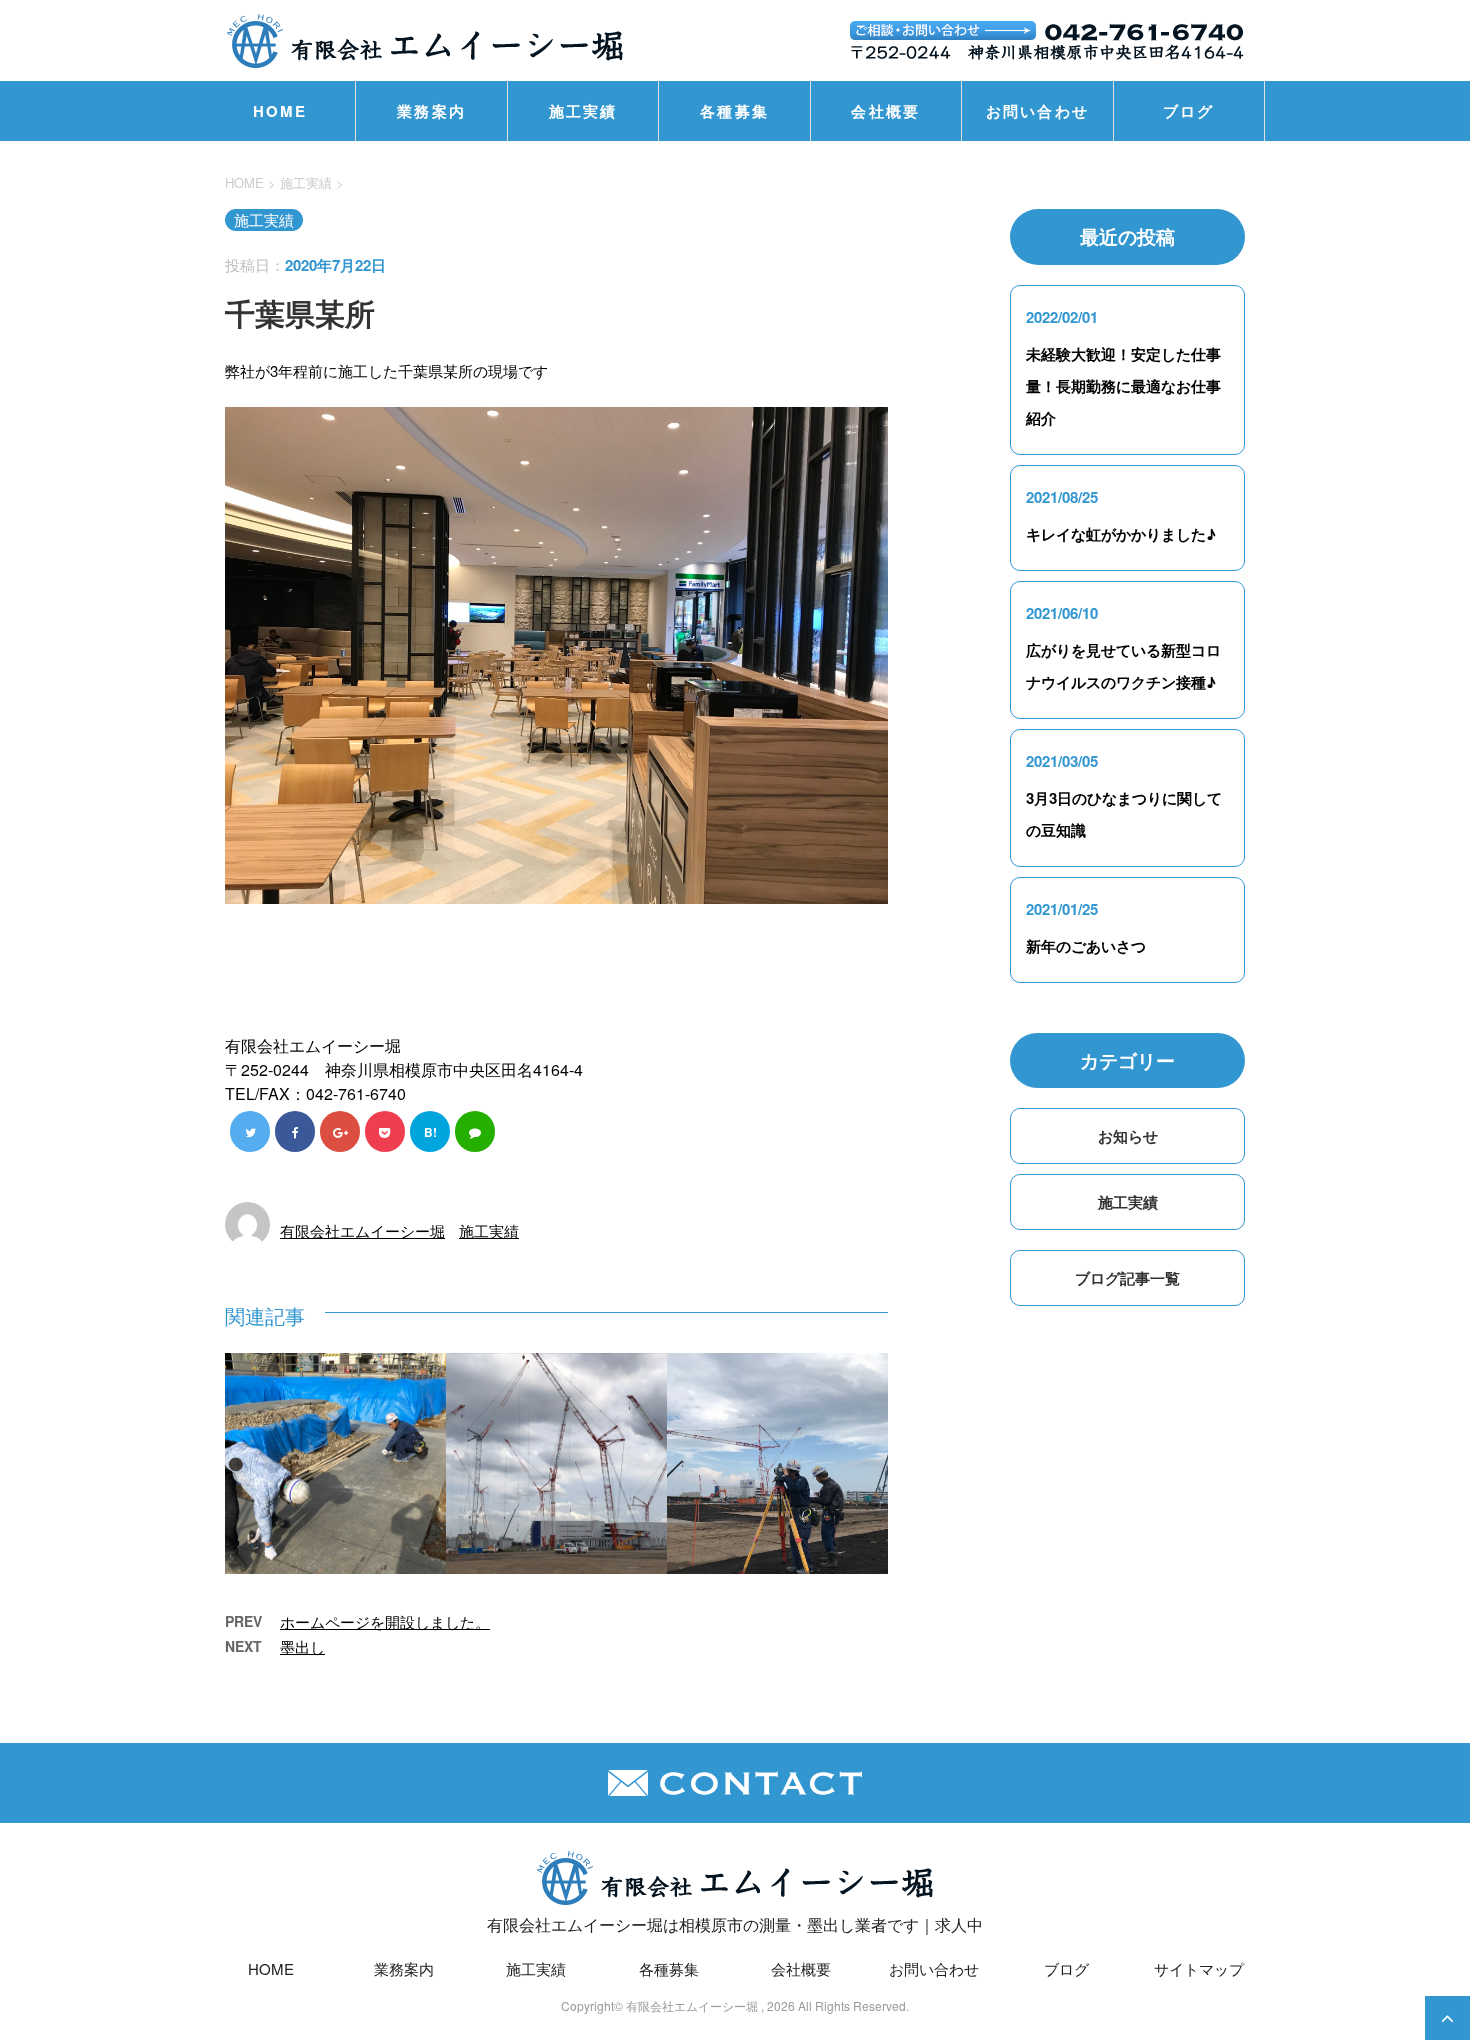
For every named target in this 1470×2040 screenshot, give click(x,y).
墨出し (302, 1646)
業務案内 (431, 111)
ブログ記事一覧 (1127, 1278)
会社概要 (885, 111)
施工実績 (583, 111)
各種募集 (734, 111)
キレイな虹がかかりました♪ (1121, 534)
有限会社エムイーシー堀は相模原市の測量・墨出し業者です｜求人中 (735, 1924)
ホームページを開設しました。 (385, 1621)
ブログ (1189, 111)
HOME (280, 111)
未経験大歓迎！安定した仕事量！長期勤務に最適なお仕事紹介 (1123, 386)
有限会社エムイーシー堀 (362, 1230)
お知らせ (1128, 1136)
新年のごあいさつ (1086, 946)
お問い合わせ (1038, 111)
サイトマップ (1199, 1968)
